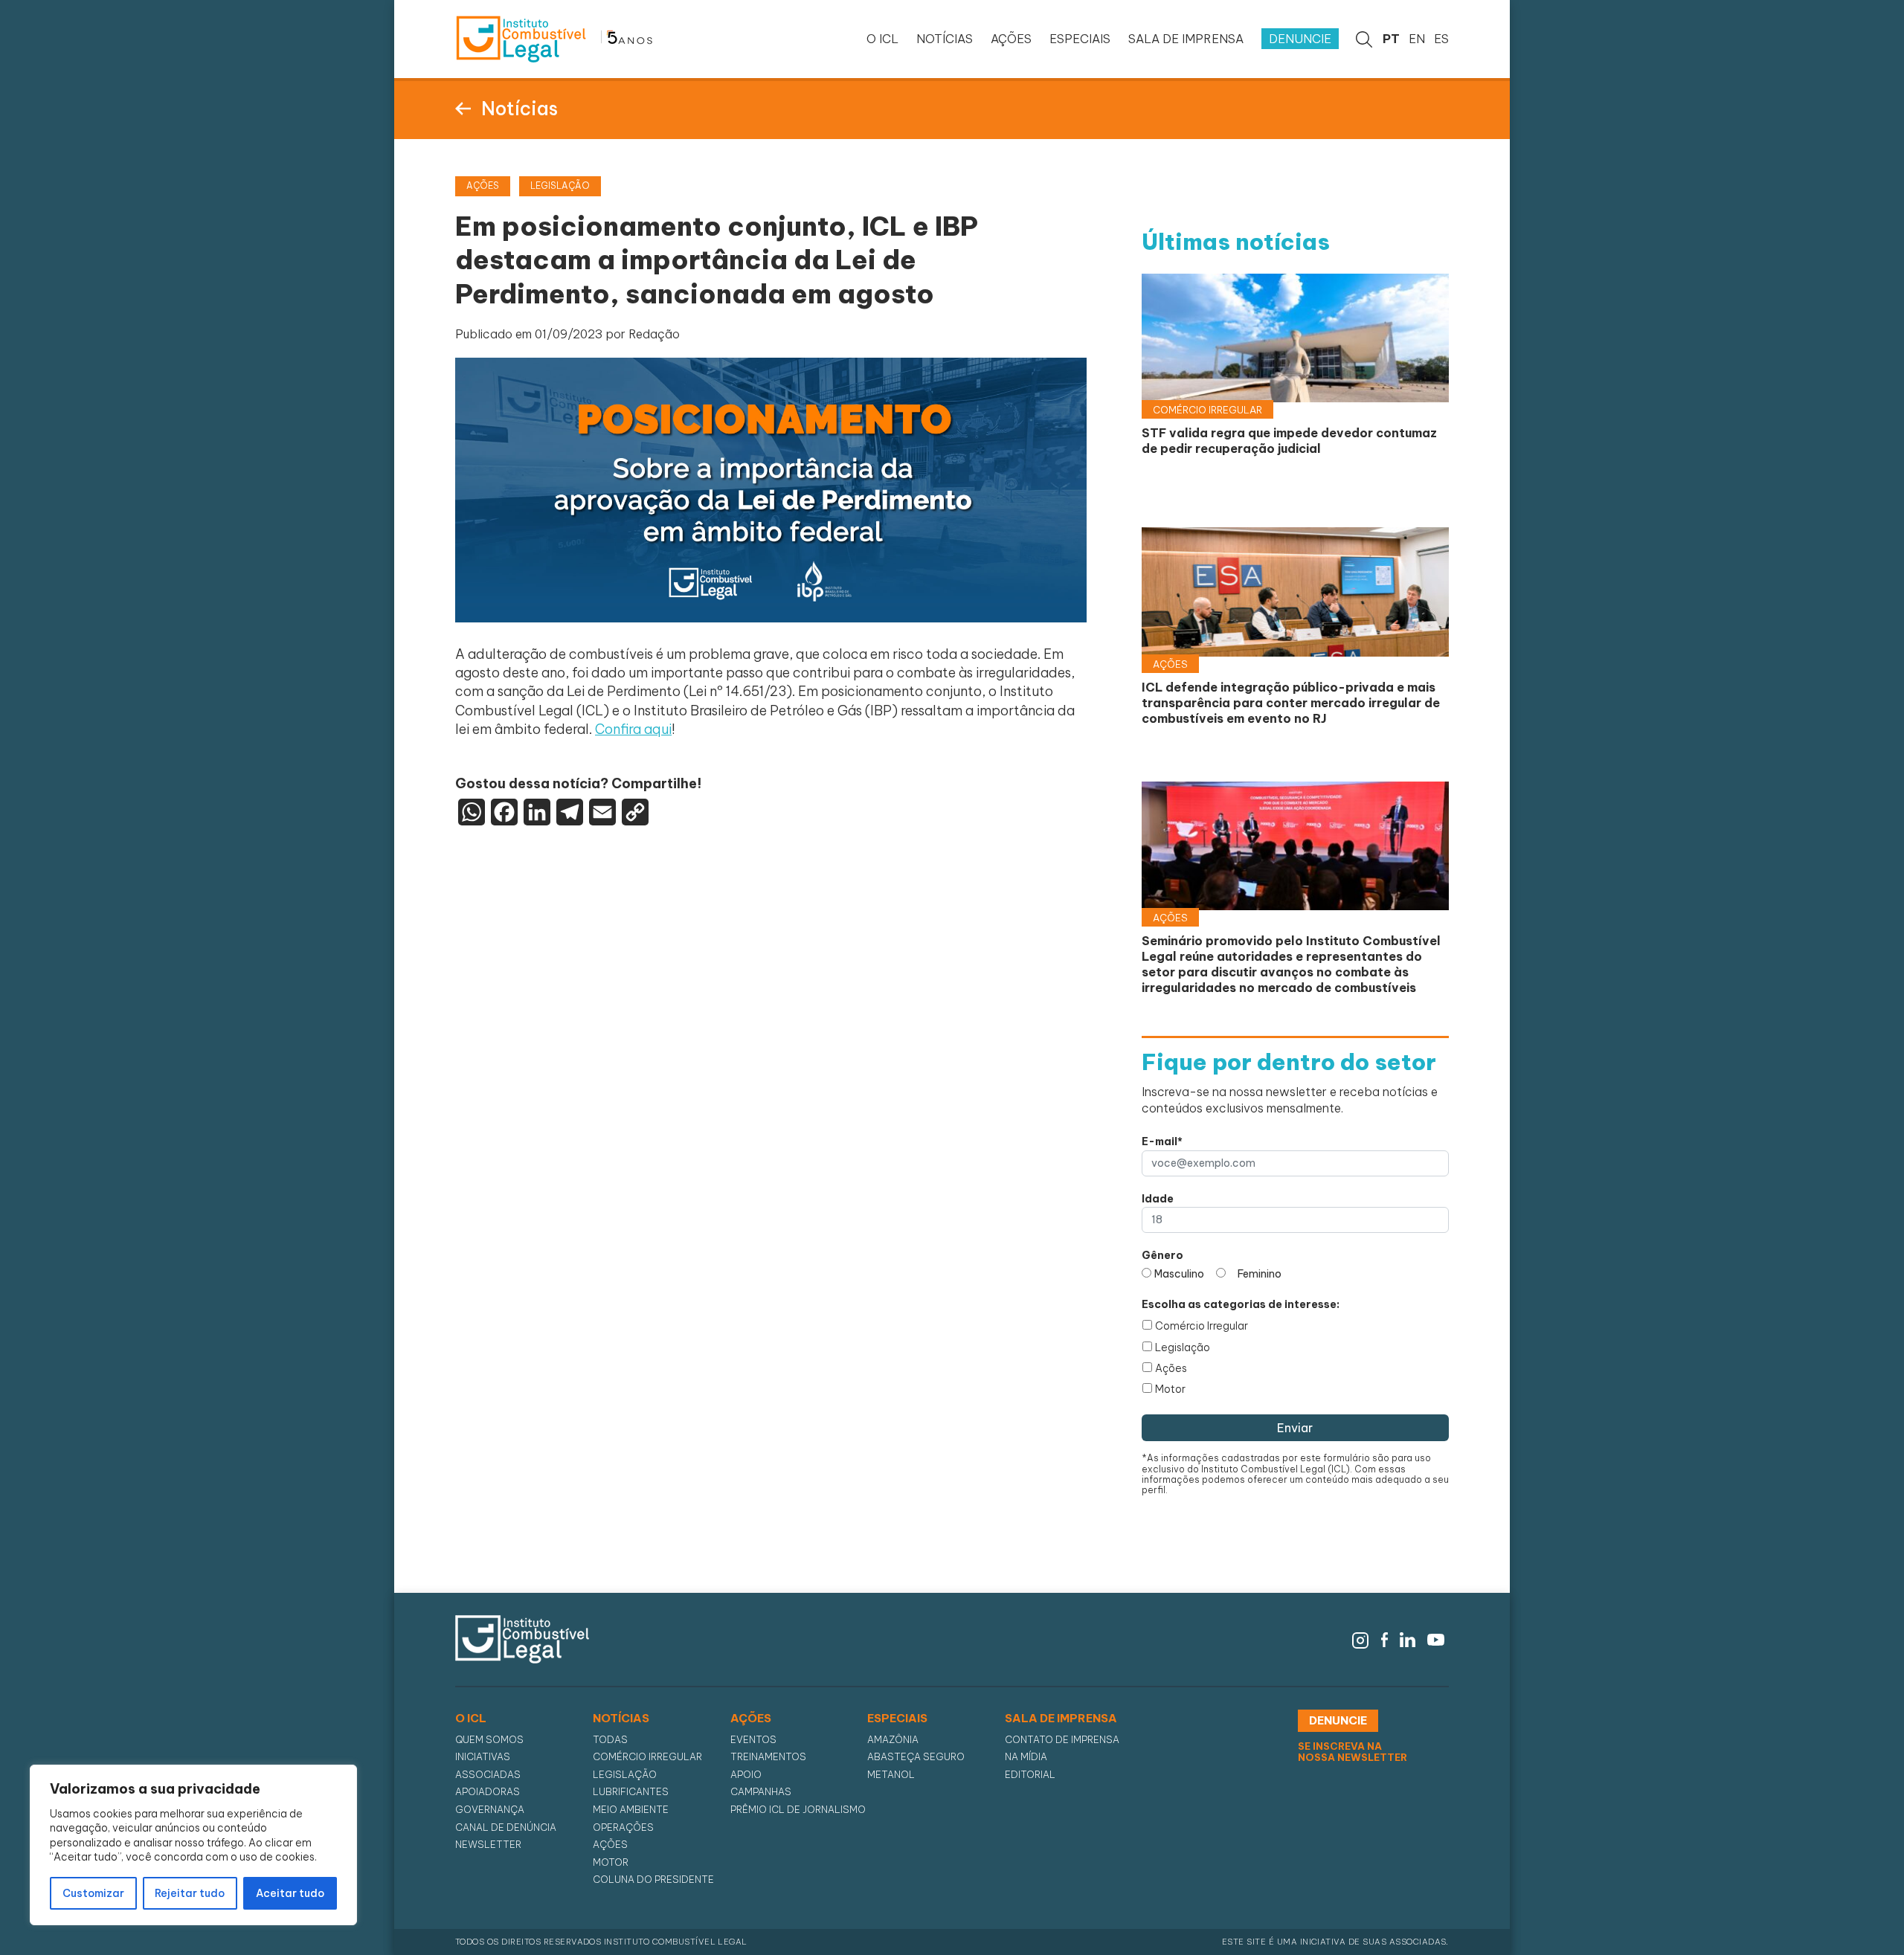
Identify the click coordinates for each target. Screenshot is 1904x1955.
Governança (490, 1810)
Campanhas (761, 1792)
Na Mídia (1026, 1757)
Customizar (93, 1893)
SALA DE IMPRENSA (1186, 39)
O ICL (882, 39)
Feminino (1260, 1274)
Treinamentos (768, 1757)
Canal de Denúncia (506, 1827)
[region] (193, 1845)
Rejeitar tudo (190, 1893)
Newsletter (488, 1845)
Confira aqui (633, 729)
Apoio (746, 1775)
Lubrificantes (631, 1792)
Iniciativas (483, 1757)
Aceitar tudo (290, 1893)
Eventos (753, 1740)
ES (1441, 39)
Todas (610, 1740)
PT (1391, 39)
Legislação (1183, 1347)
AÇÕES (1011, 39)
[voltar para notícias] (463, 107)
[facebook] (1385, 1638)
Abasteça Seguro (916, 1757)
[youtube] (1436, 1638)
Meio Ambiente (631, 1810)
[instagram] (1360, 1638)
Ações (1171, 1368)
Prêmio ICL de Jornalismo (798, 1810)
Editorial (1030, 1775)
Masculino (1179, 1274)
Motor (1170, 1389)
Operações (623, 1827)
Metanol (891, 1775)
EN (1417, 39)
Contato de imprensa (1062, 1740)
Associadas (488, 1775)
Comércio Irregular (1202, 1326)
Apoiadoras (488, 1792)
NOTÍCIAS (945, 39)
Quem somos (489, 1740)
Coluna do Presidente (653, 1880)
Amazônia (893, 1740)
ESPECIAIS (1080, 39)
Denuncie (1300, 39)
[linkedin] (1408, 1638)
